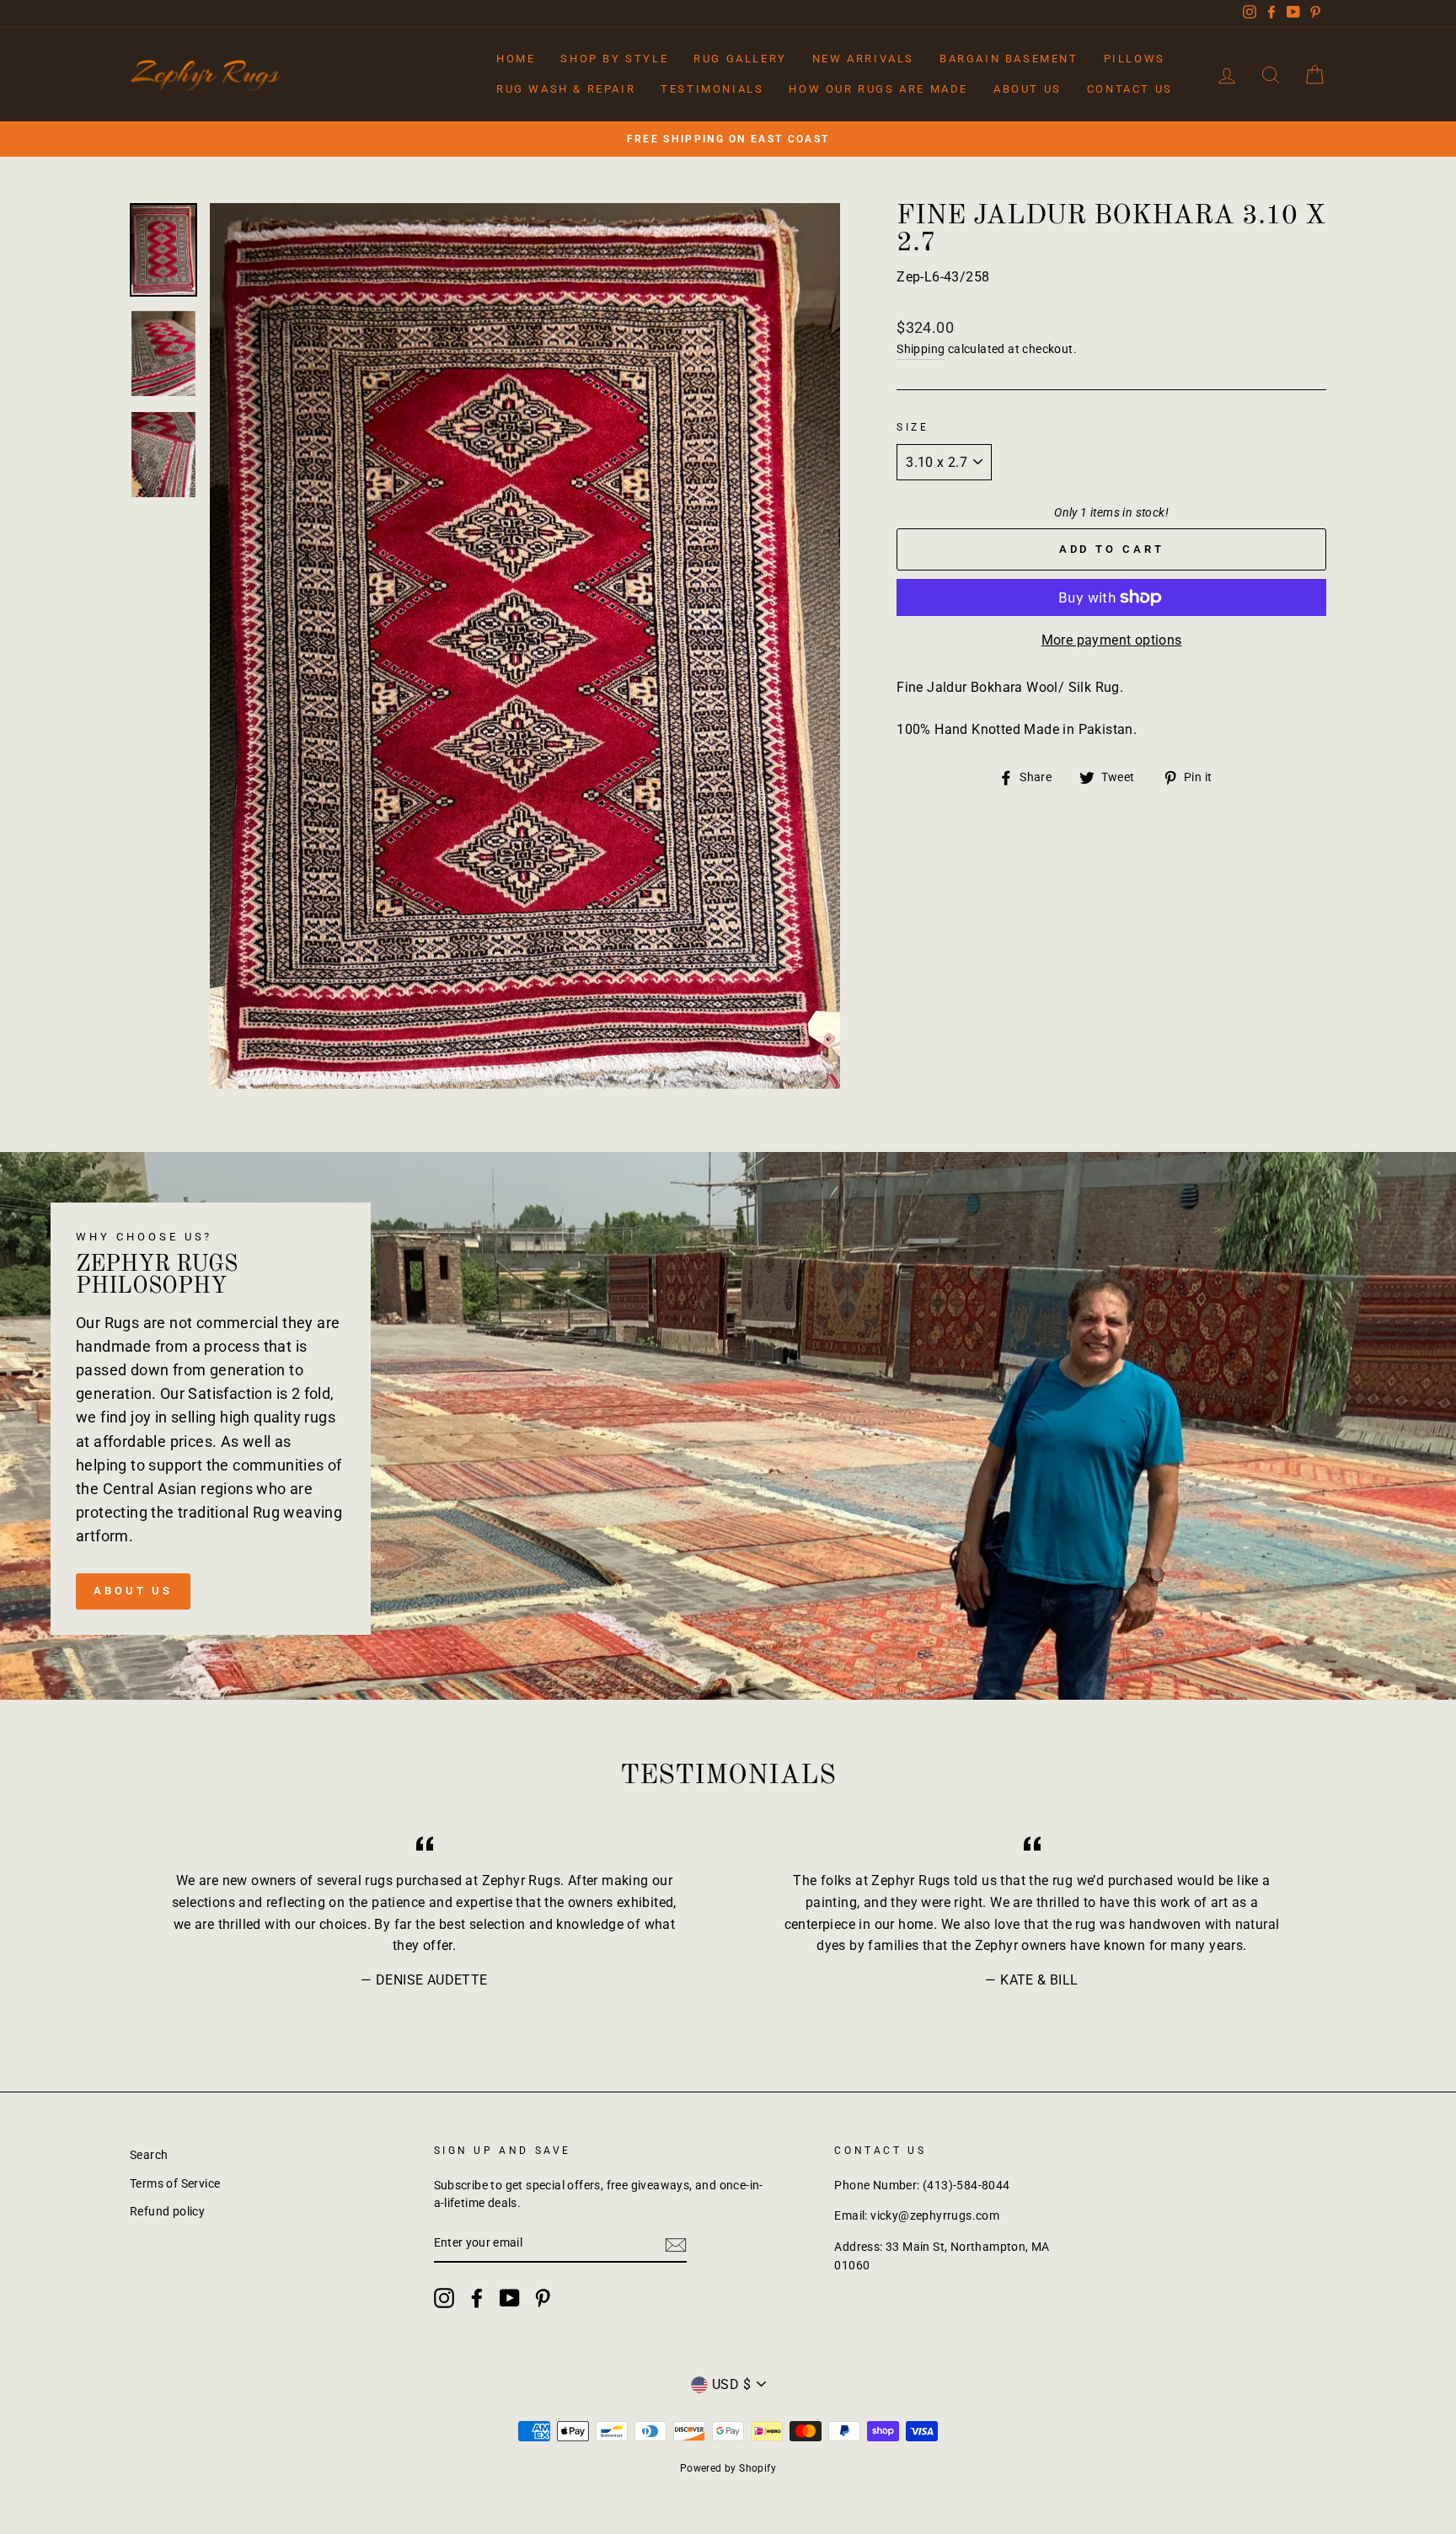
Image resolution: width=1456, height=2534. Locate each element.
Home (516, 59)
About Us (1028, 89)
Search (149, 2155)
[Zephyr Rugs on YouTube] (510, 2298)
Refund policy (167, 2211)
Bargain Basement (1009, 59)
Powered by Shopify (728, 2468)
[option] (728, 139)
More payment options (1112, 640)
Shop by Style (614, 59)
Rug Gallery (740, 59)
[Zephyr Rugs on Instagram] (444, 2298)
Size (913, 427)
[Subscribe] (676, 2244)
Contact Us (1130, 89)
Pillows (1135, 59)
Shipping (921, 349)
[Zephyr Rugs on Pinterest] (543, 2298)
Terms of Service (175, 2183)
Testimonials (712, 89)
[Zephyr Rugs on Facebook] (477, 2298)
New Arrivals (863, 59)
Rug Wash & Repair (566, 89)
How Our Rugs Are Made (878, 89)
